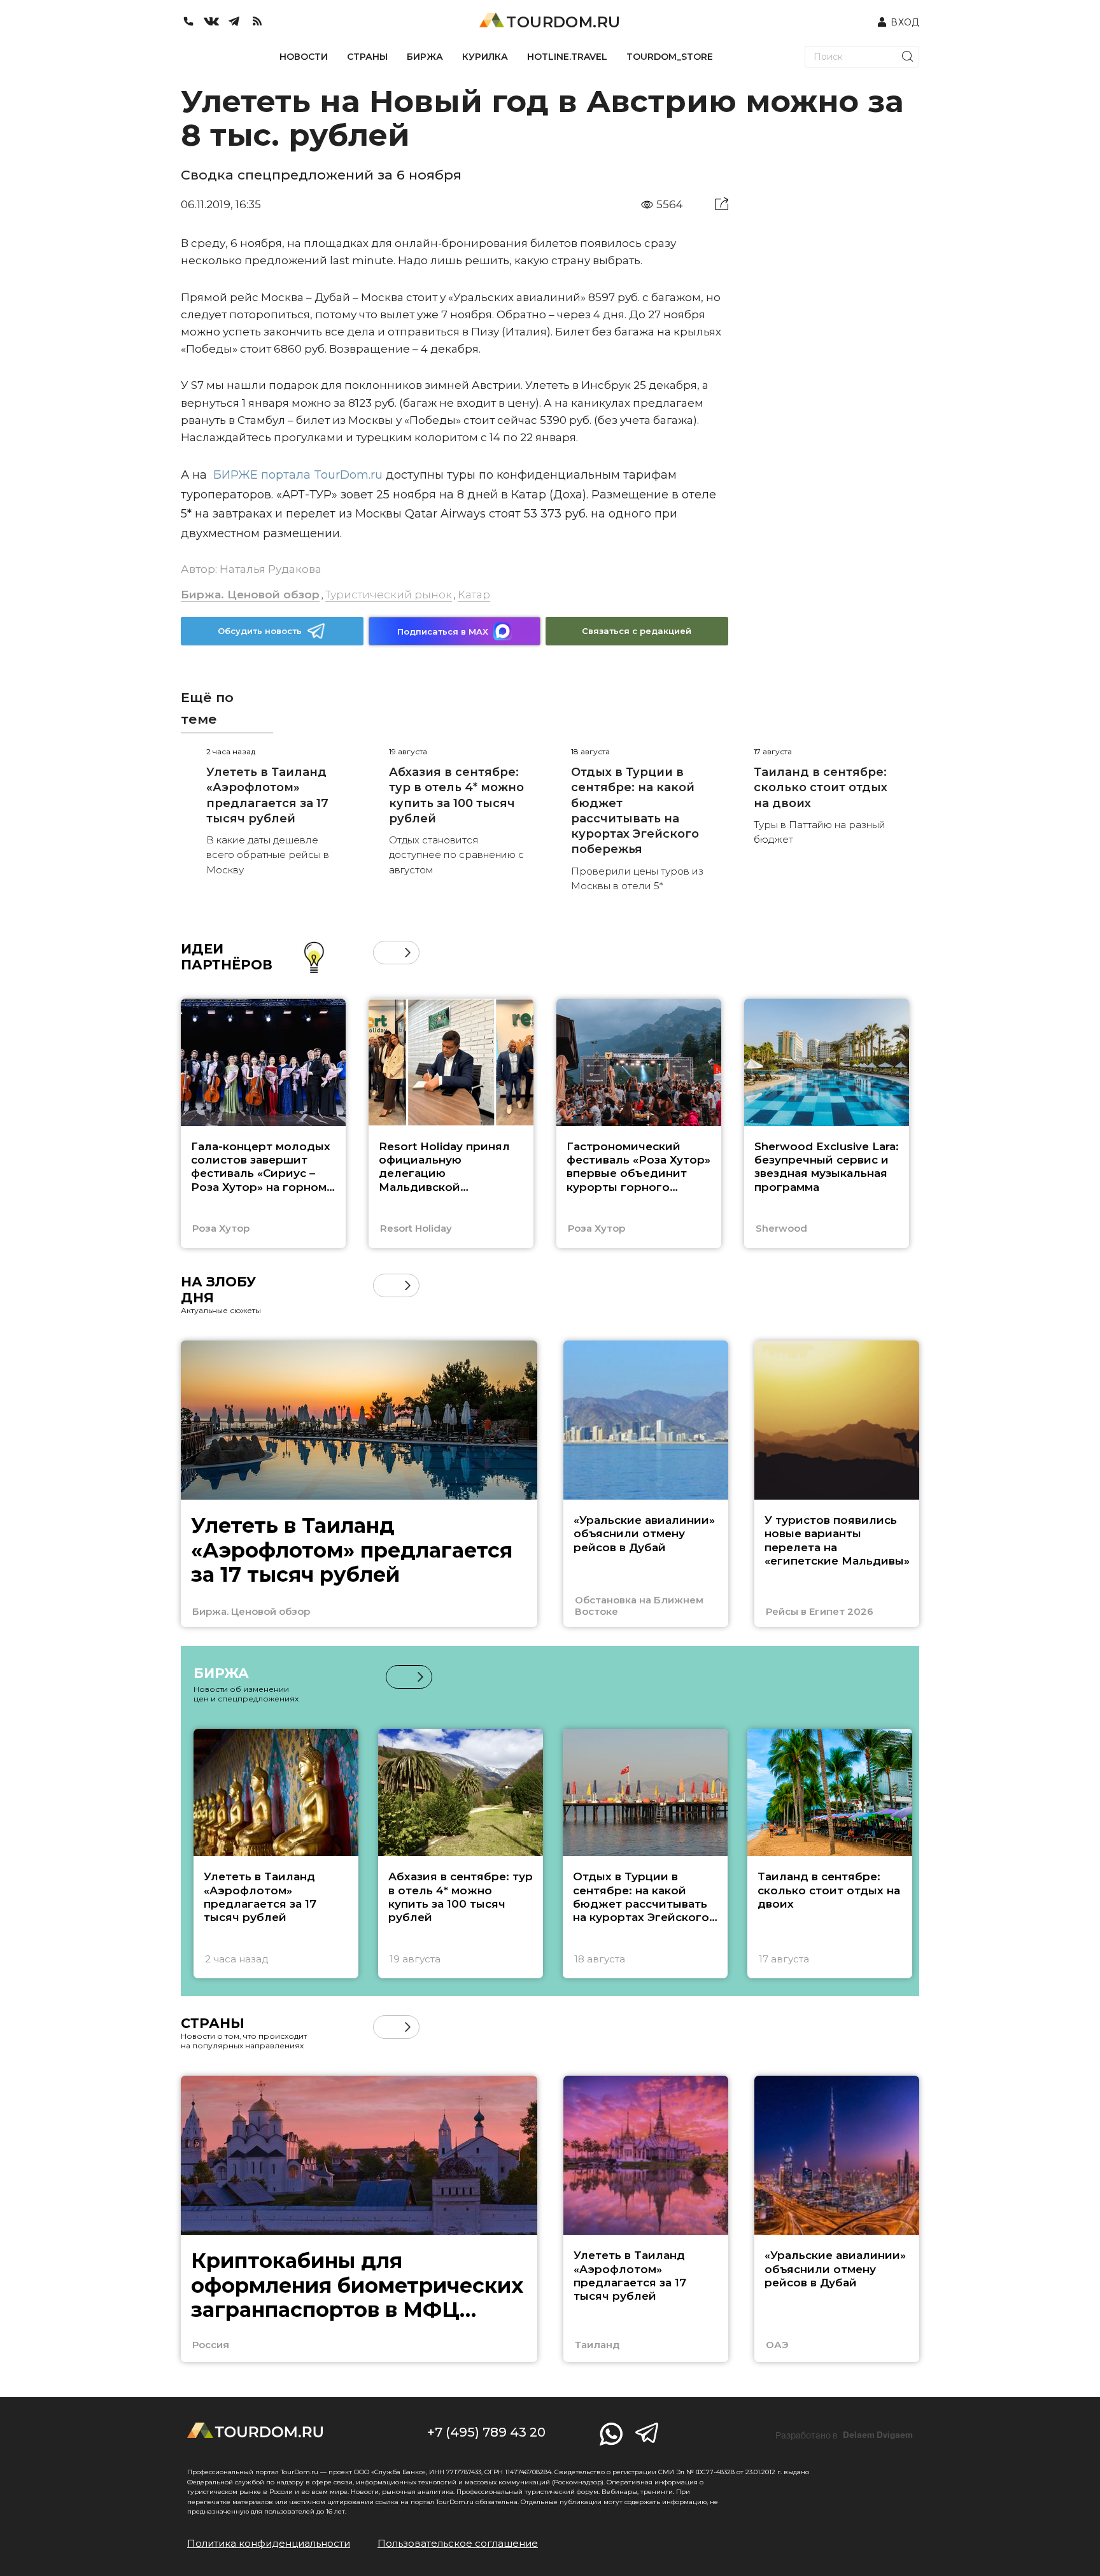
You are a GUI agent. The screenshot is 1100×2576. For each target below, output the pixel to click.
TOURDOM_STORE (670, 57)
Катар (474, 595)
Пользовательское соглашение (458, 2543)
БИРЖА (425, 57)
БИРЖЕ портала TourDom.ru (298, 475)
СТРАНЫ (367, 57)
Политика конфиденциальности (269, 2543)
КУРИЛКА (485, 57)
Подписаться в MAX (443, 631)
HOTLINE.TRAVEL (567, 57)
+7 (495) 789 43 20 (486, 2432)
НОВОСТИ (304, 57)
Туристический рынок (389, 595)
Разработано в (844, 2435)
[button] (385, 953)
